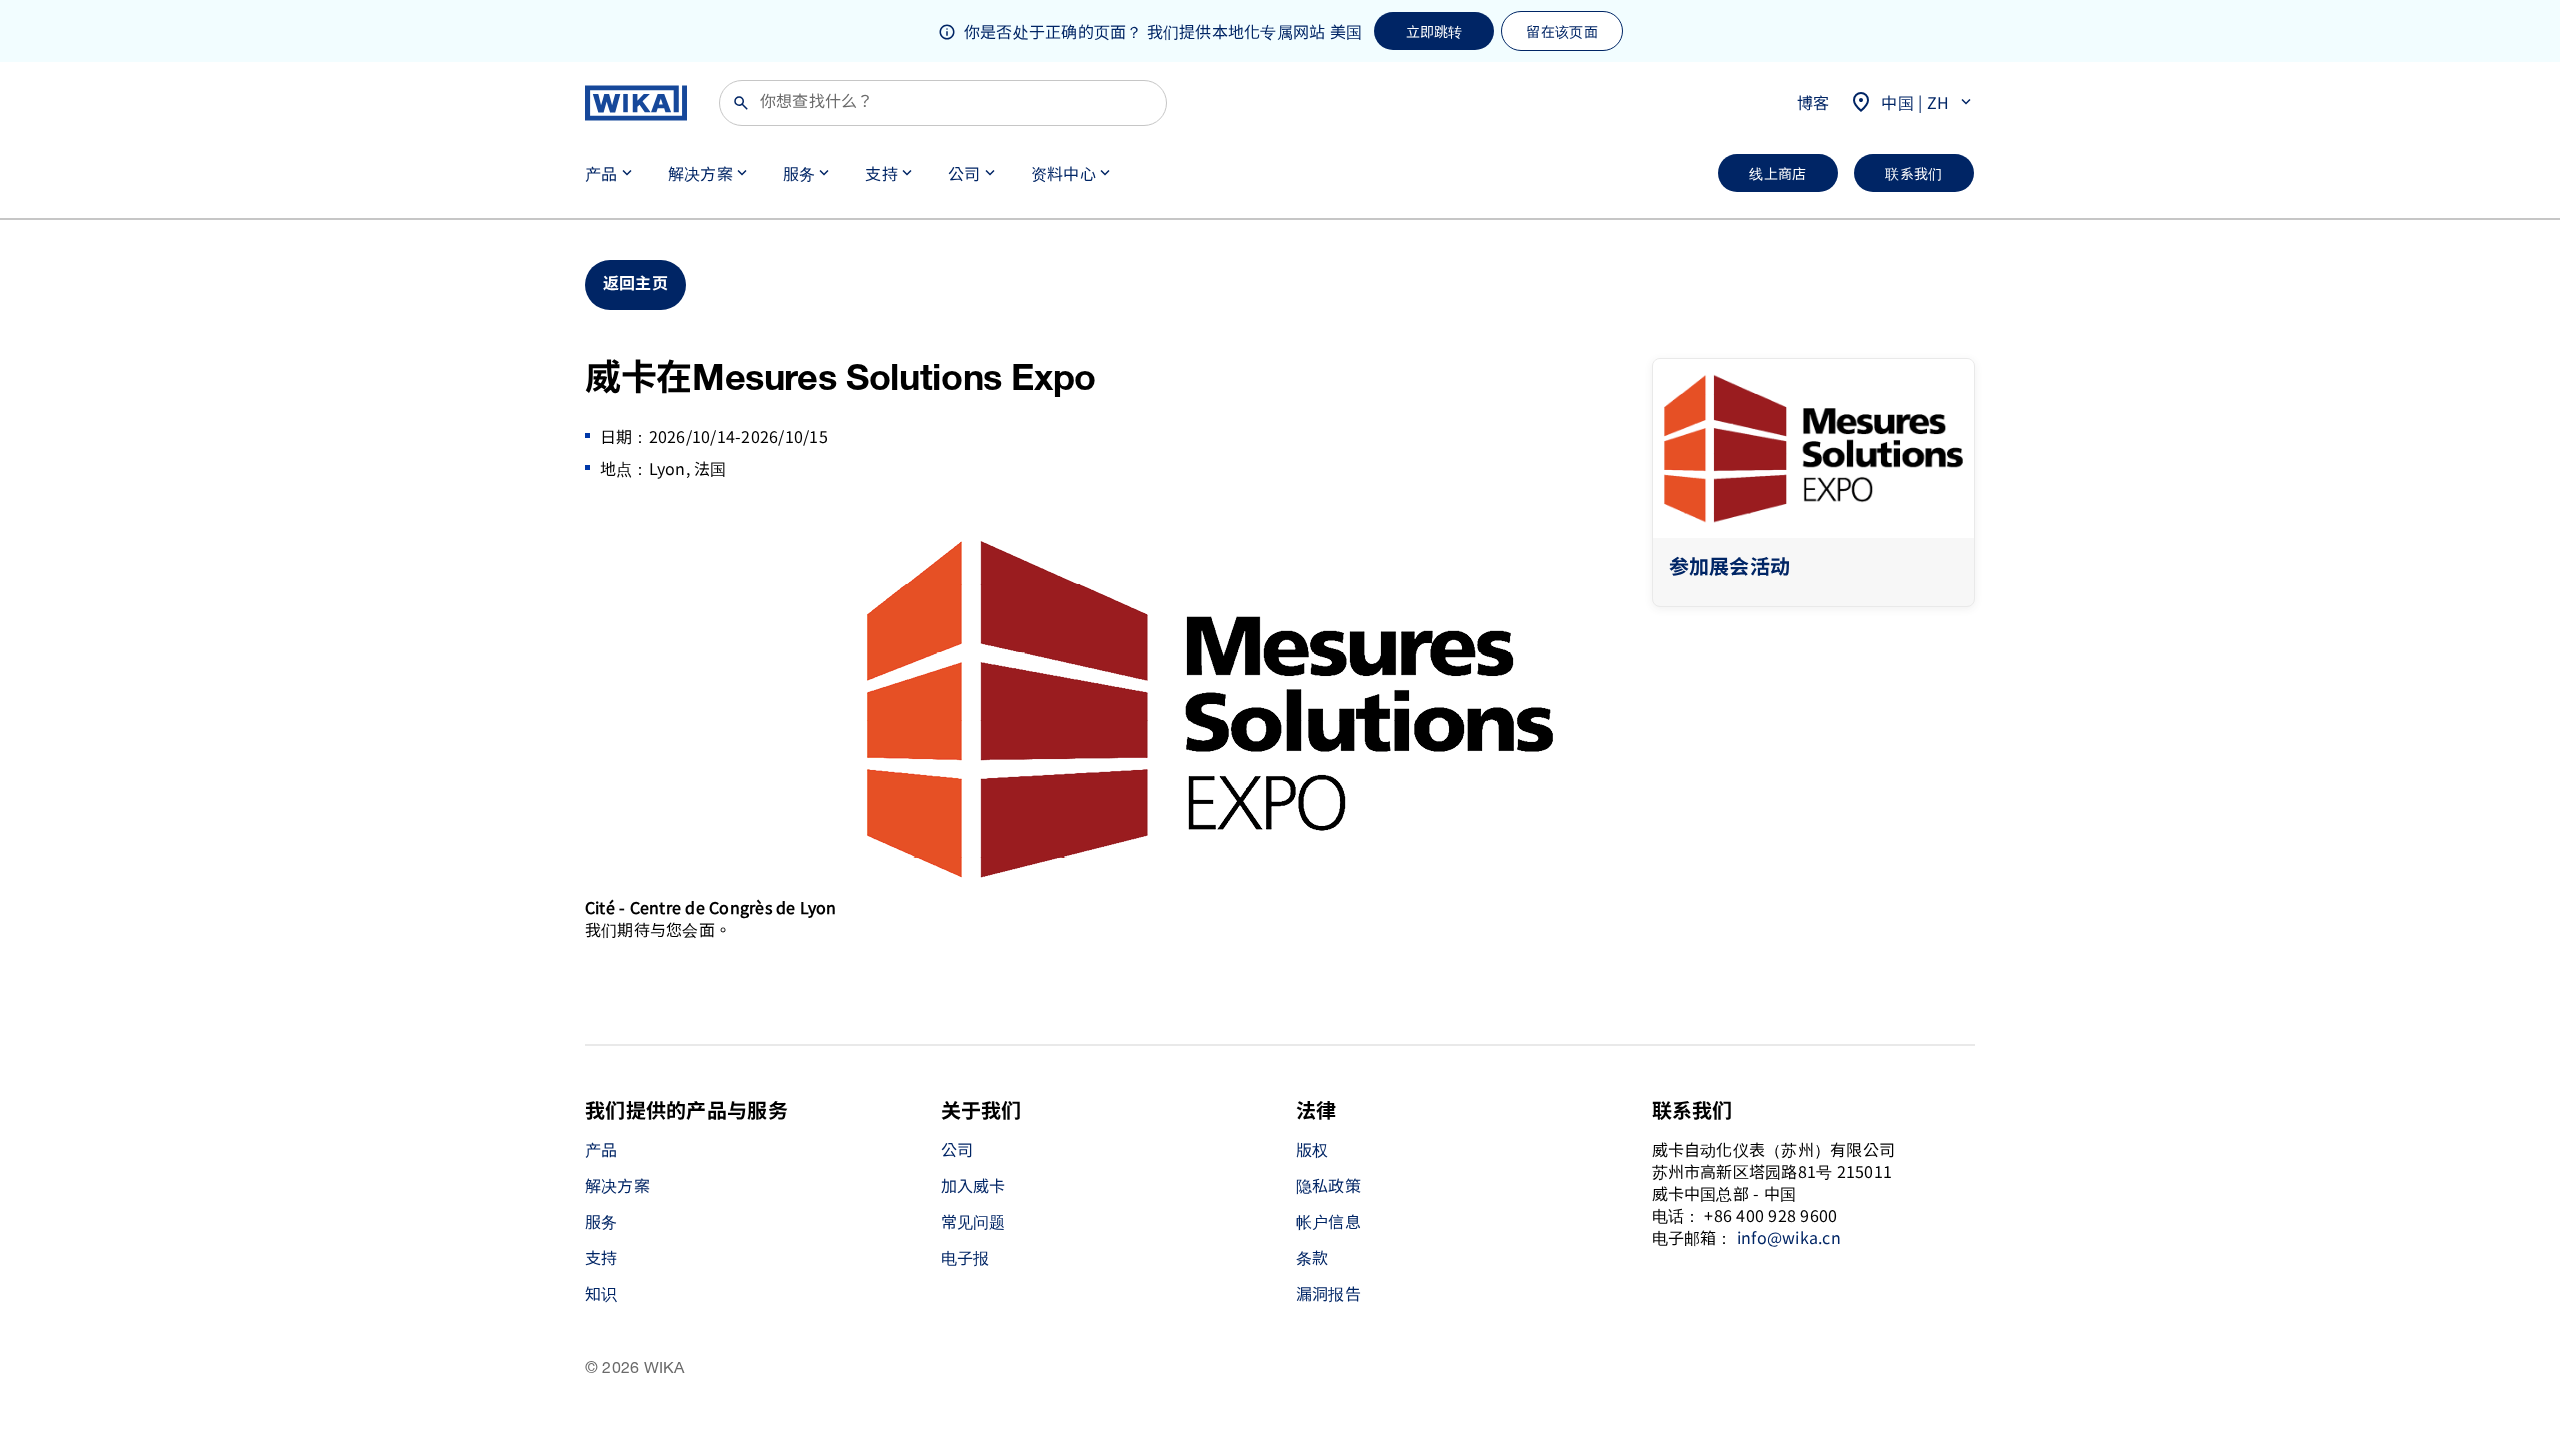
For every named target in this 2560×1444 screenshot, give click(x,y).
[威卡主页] (636, 103)
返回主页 (635, 284)
